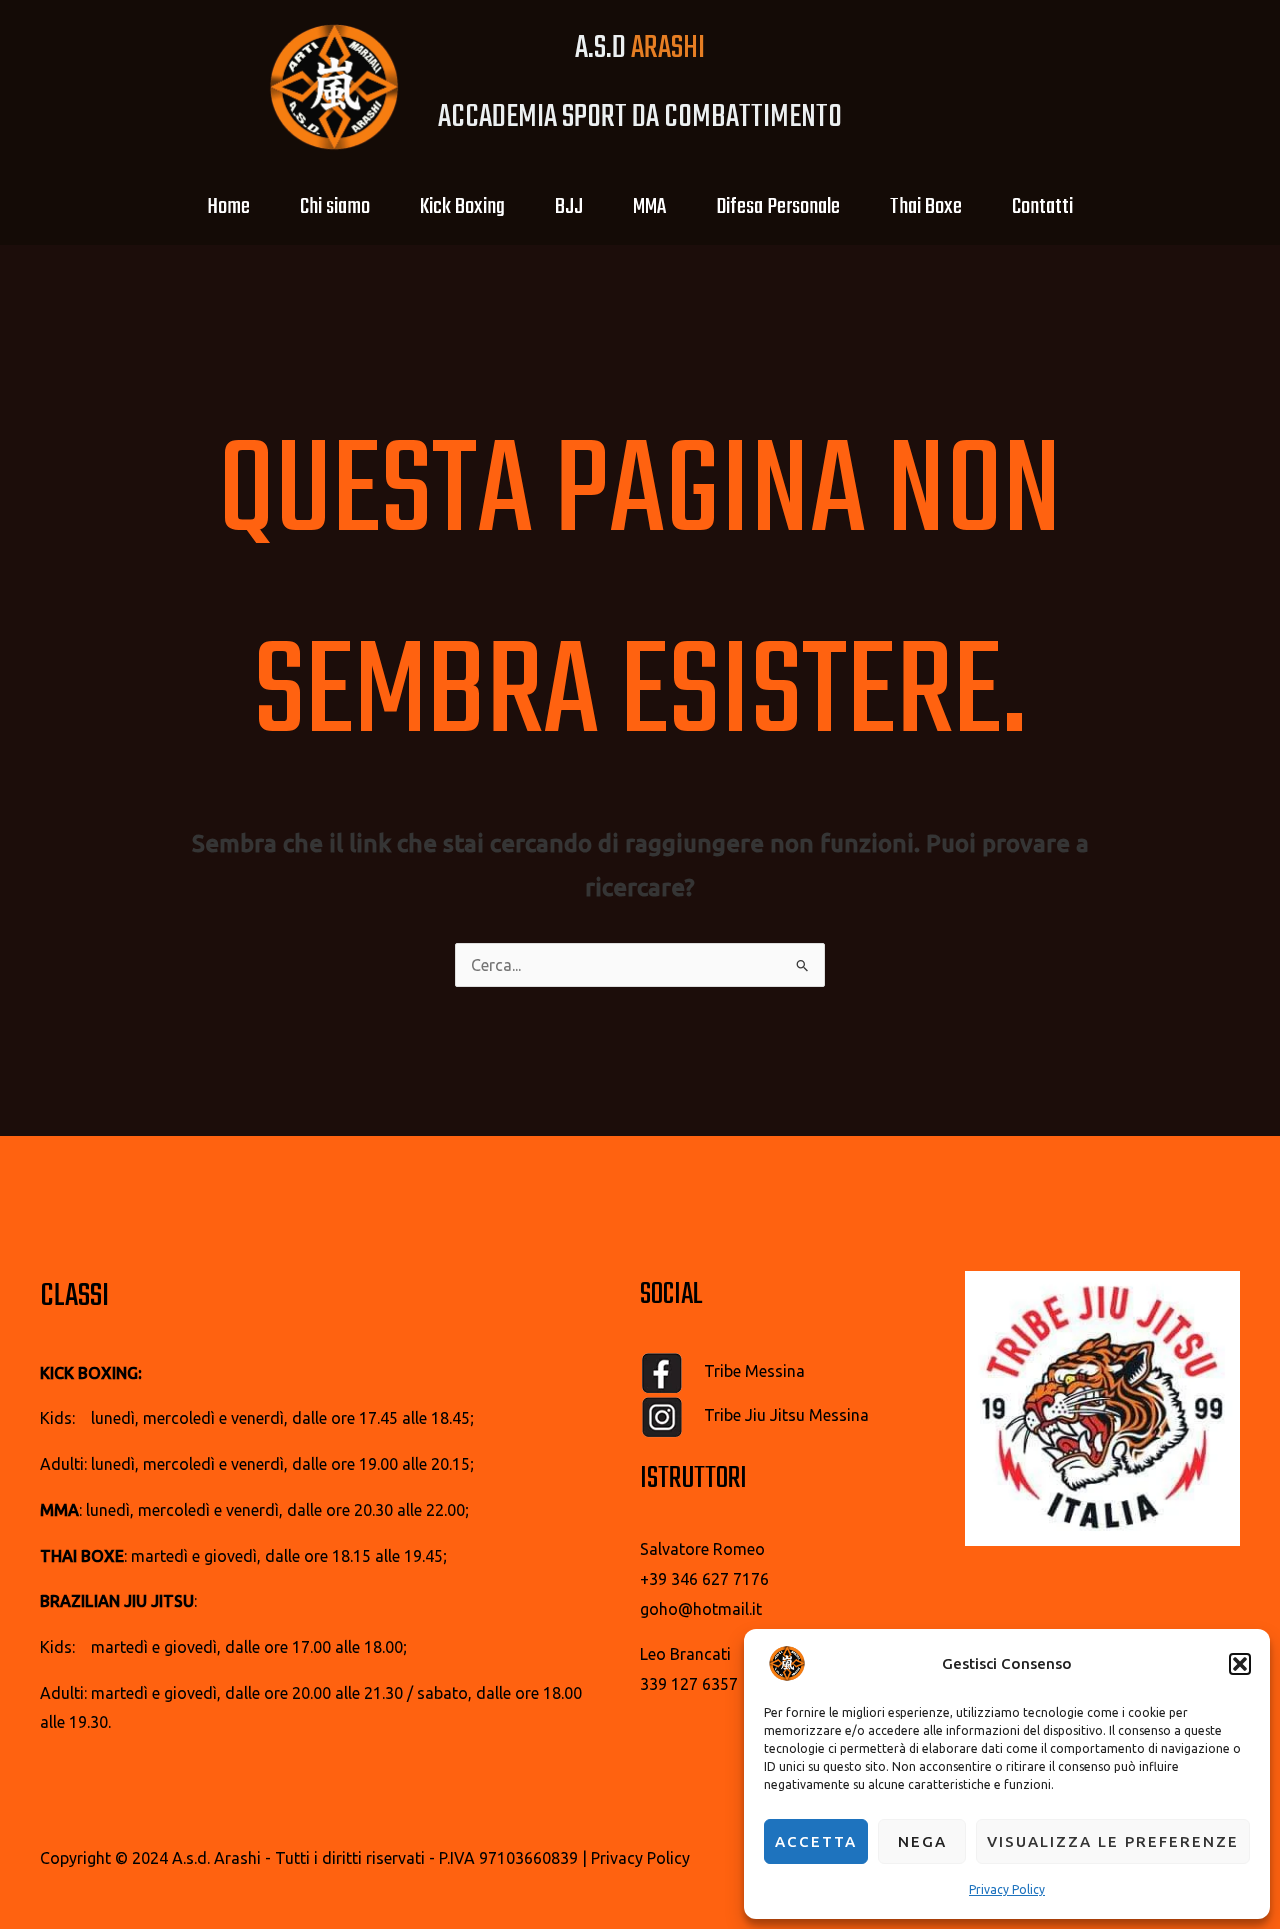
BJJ (569, 207)
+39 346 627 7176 (704, 1579)
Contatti (1042, 207)
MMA (649, 207)
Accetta (816, 1841)
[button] (1240, 1664)
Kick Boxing (462, 207)
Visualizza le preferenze (1113, 1841)
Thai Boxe (926, 207)
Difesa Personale (778, 207)
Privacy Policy (1007, 1889)
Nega (922, 1841)
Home (228, 207)
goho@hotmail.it (701, 1609)
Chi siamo (335, 207)
